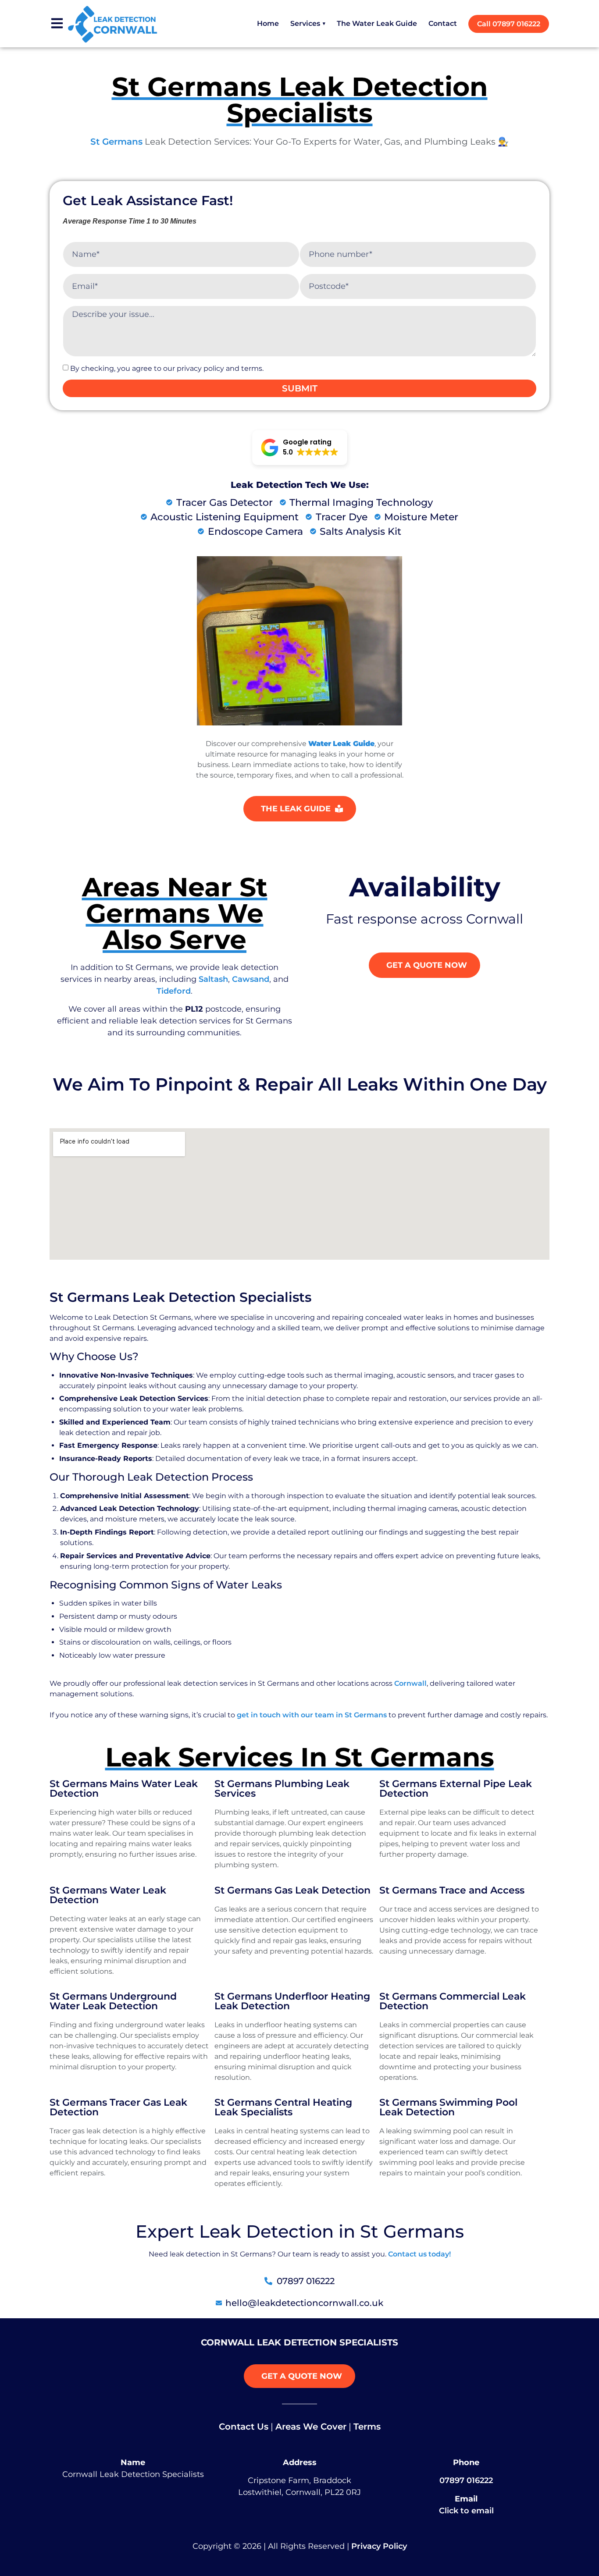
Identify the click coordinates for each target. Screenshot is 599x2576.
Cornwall (410, 1683)
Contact (443, 23)
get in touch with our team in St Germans (312, 1715)
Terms (367, 2427)
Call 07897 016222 (509, 24)
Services (308, 23)
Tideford (174, 991)
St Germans (116, 142)
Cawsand (251, 979)
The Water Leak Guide (377, 23)
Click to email (466, 2511)
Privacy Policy (379, 2546)
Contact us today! (419, 2254)
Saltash (213, 979)
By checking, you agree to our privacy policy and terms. (167, 368)
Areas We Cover (311, 2427)
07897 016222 (466, 2480)
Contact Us (244, 2427)
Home (268, 23)
